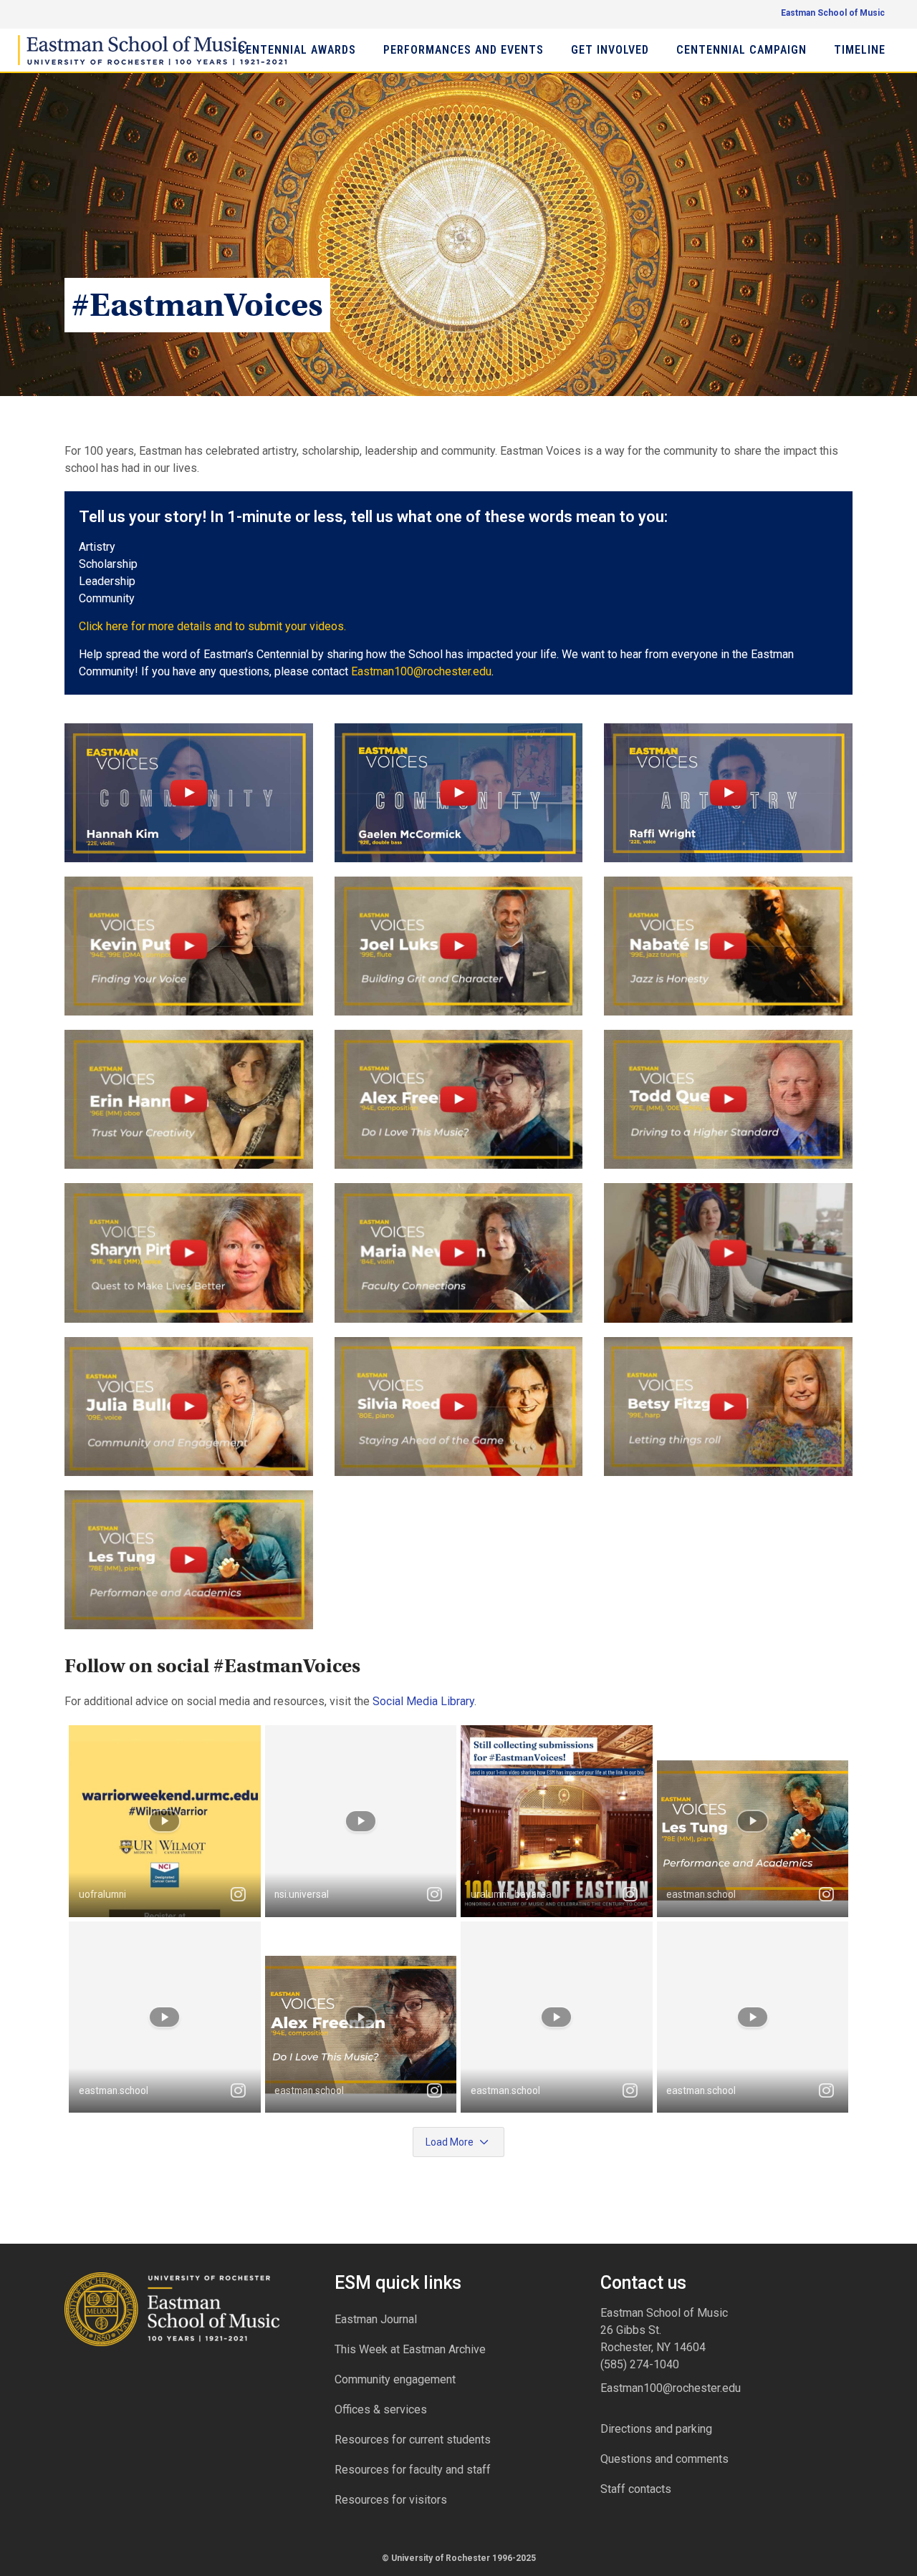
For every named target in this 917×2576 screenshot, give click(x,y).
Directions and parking (656, 2429)
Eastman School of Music (833, 13)
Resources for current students (413, 2440)
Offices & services (381, 2409)
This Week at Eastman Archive (410, 2349)
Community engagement (395, 2379)
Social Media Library (423, 1701)
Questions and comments (664, 2459)
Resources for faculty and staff (413, 2470)
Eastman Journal (376, 2319)
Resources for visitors (391, 2500)
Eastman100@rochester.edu (671, 2388)
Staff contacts (636, 2489)
